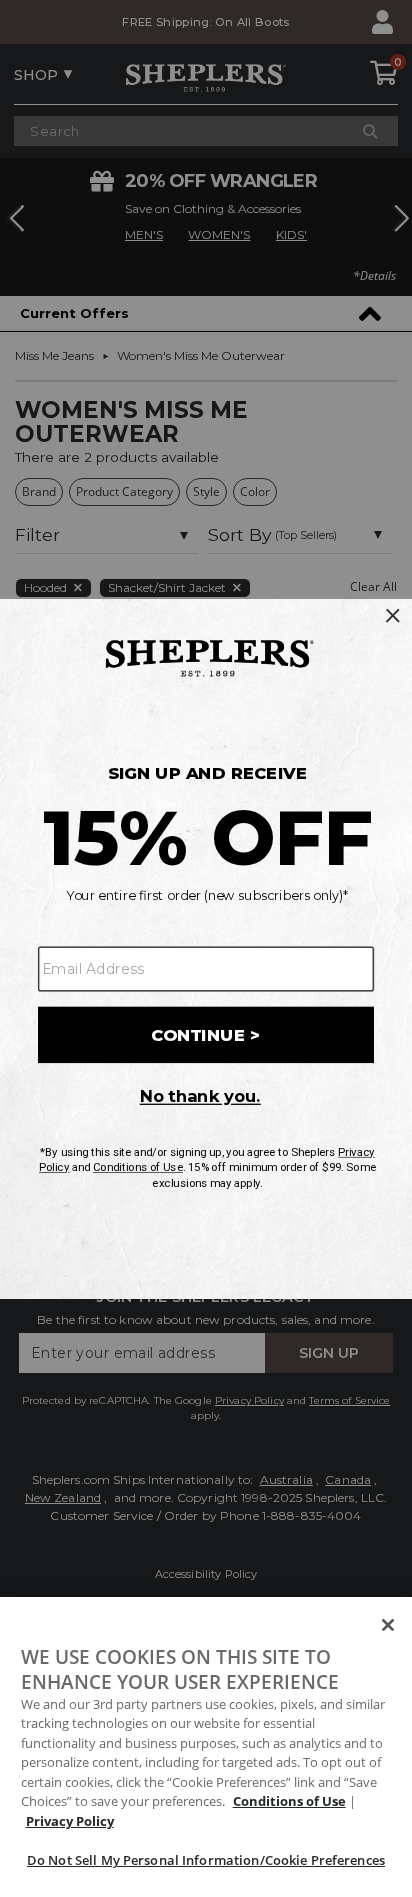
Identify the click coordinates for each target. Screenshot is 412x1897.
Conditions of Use (289, 1801)
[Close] (388, 1625)
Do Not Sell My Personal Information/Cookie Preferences (206, 1860)
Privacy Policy (70, 1821)
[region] (206, 1747)
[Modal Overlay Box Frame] (206, 949)
